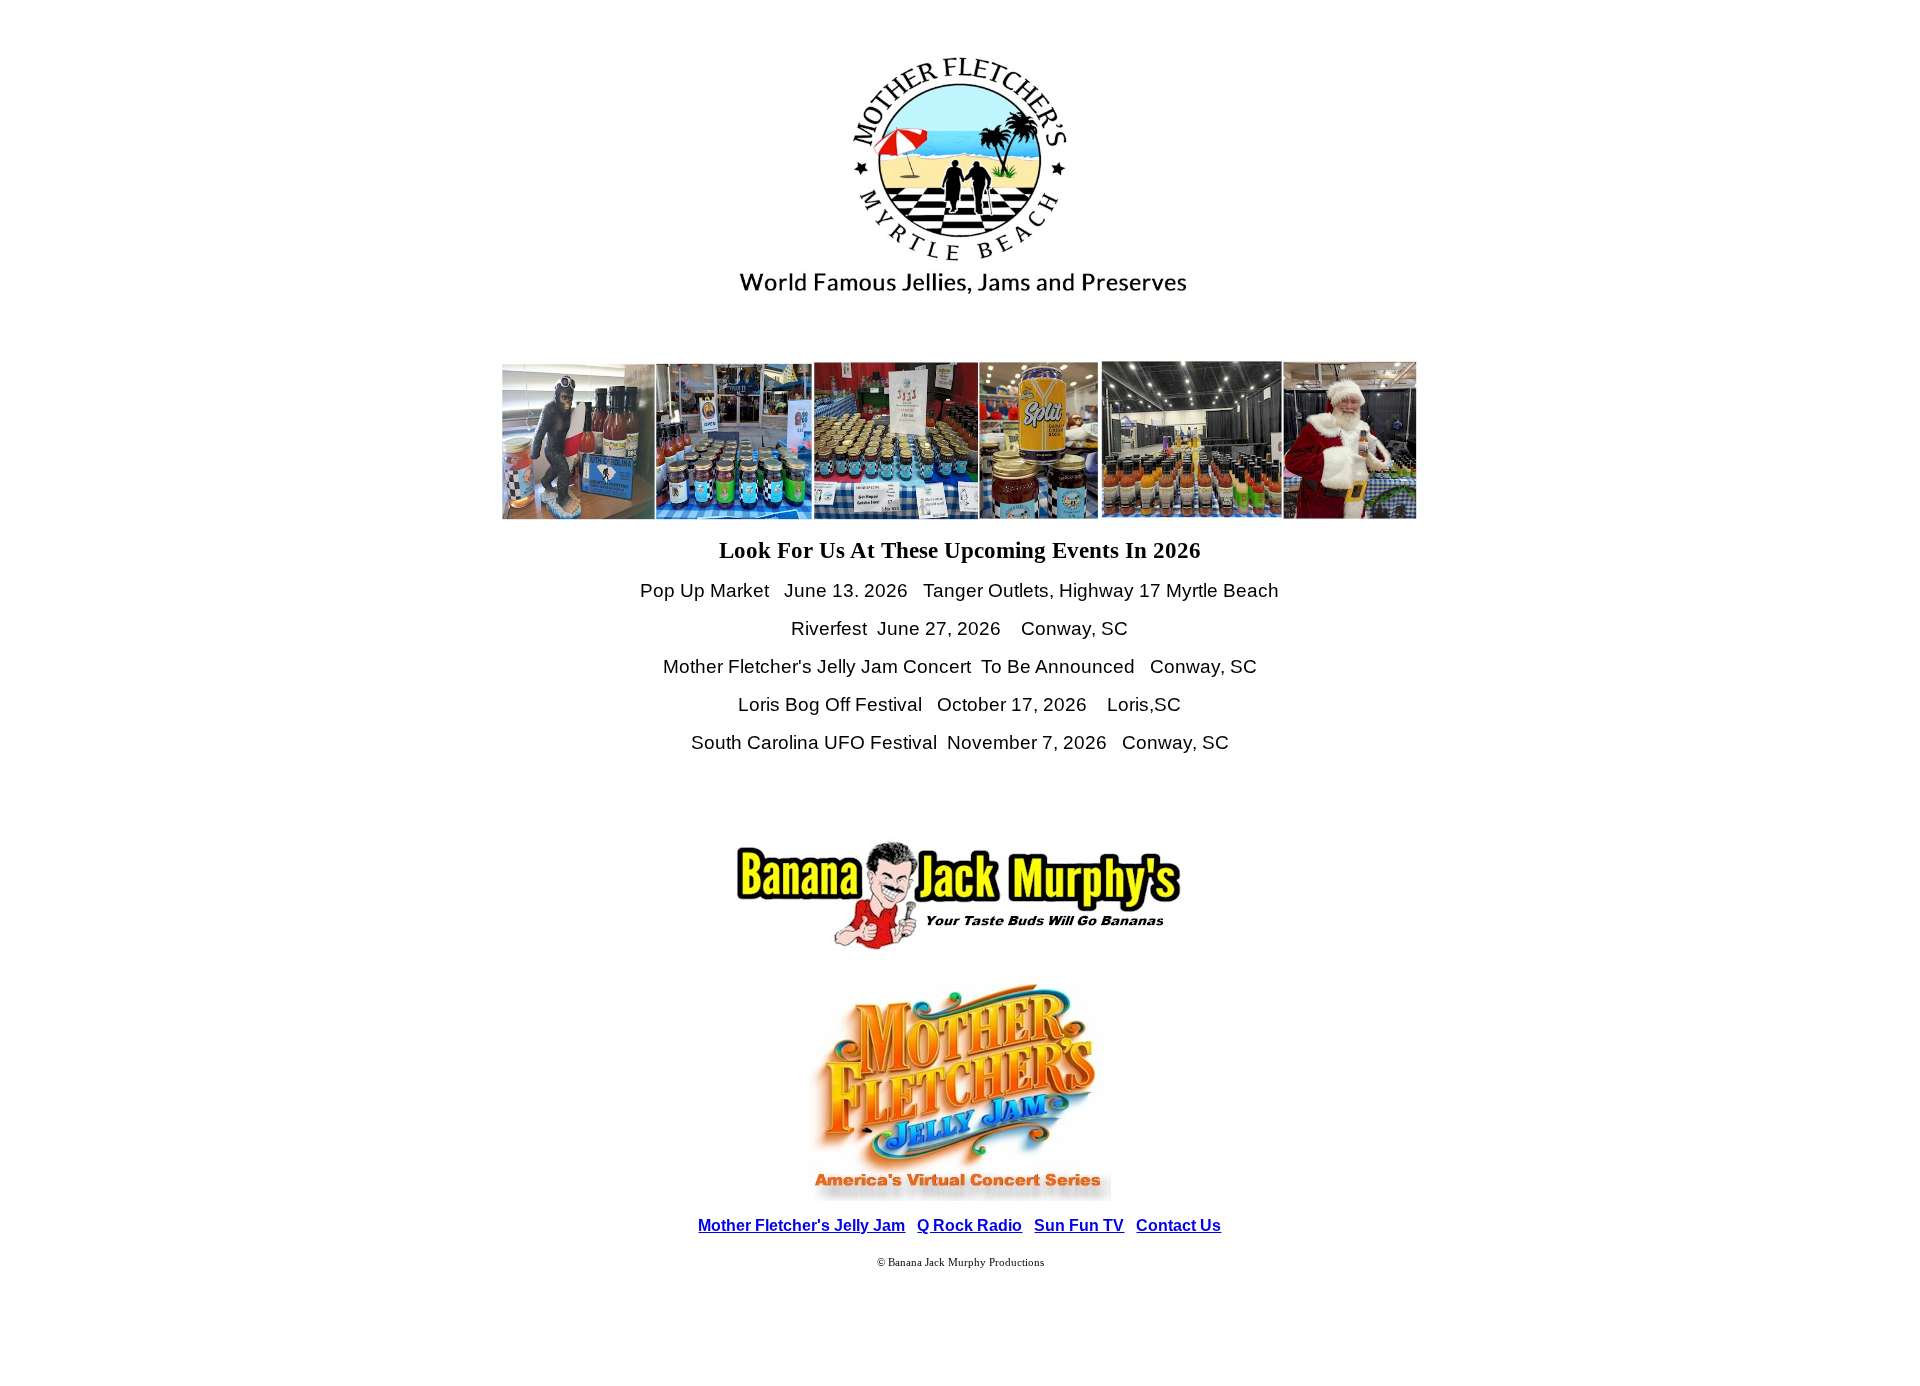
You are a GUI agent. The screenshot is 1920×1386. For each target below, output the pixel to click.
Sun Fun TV (1079, 1225)
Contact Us (1178, 1225)
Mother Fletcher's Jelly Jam (801, 1225)
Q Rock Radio (969, 1225)
